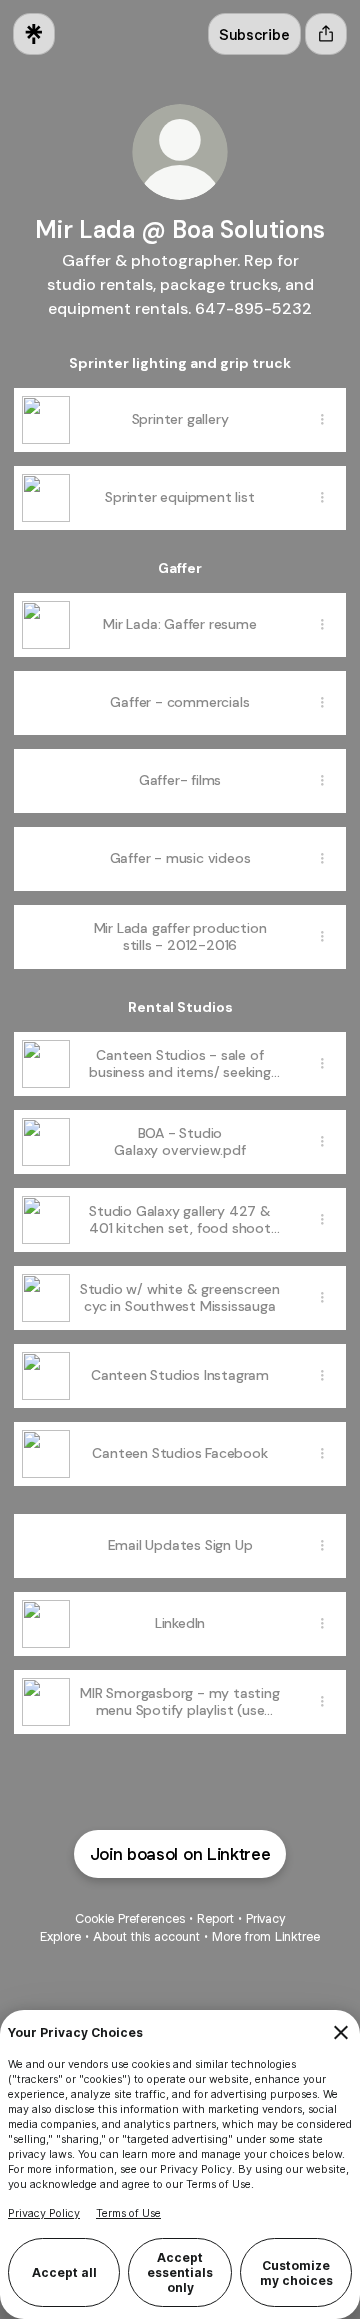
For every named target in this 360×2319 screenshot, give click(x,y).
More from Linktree (266, 1936)
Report (215, 1918)
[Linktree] (34, 34)
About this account (146, 1936)
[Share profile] (326, 34)
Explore (60, 1936)
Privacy (265, 1918)
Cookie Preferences (130, 1918)
